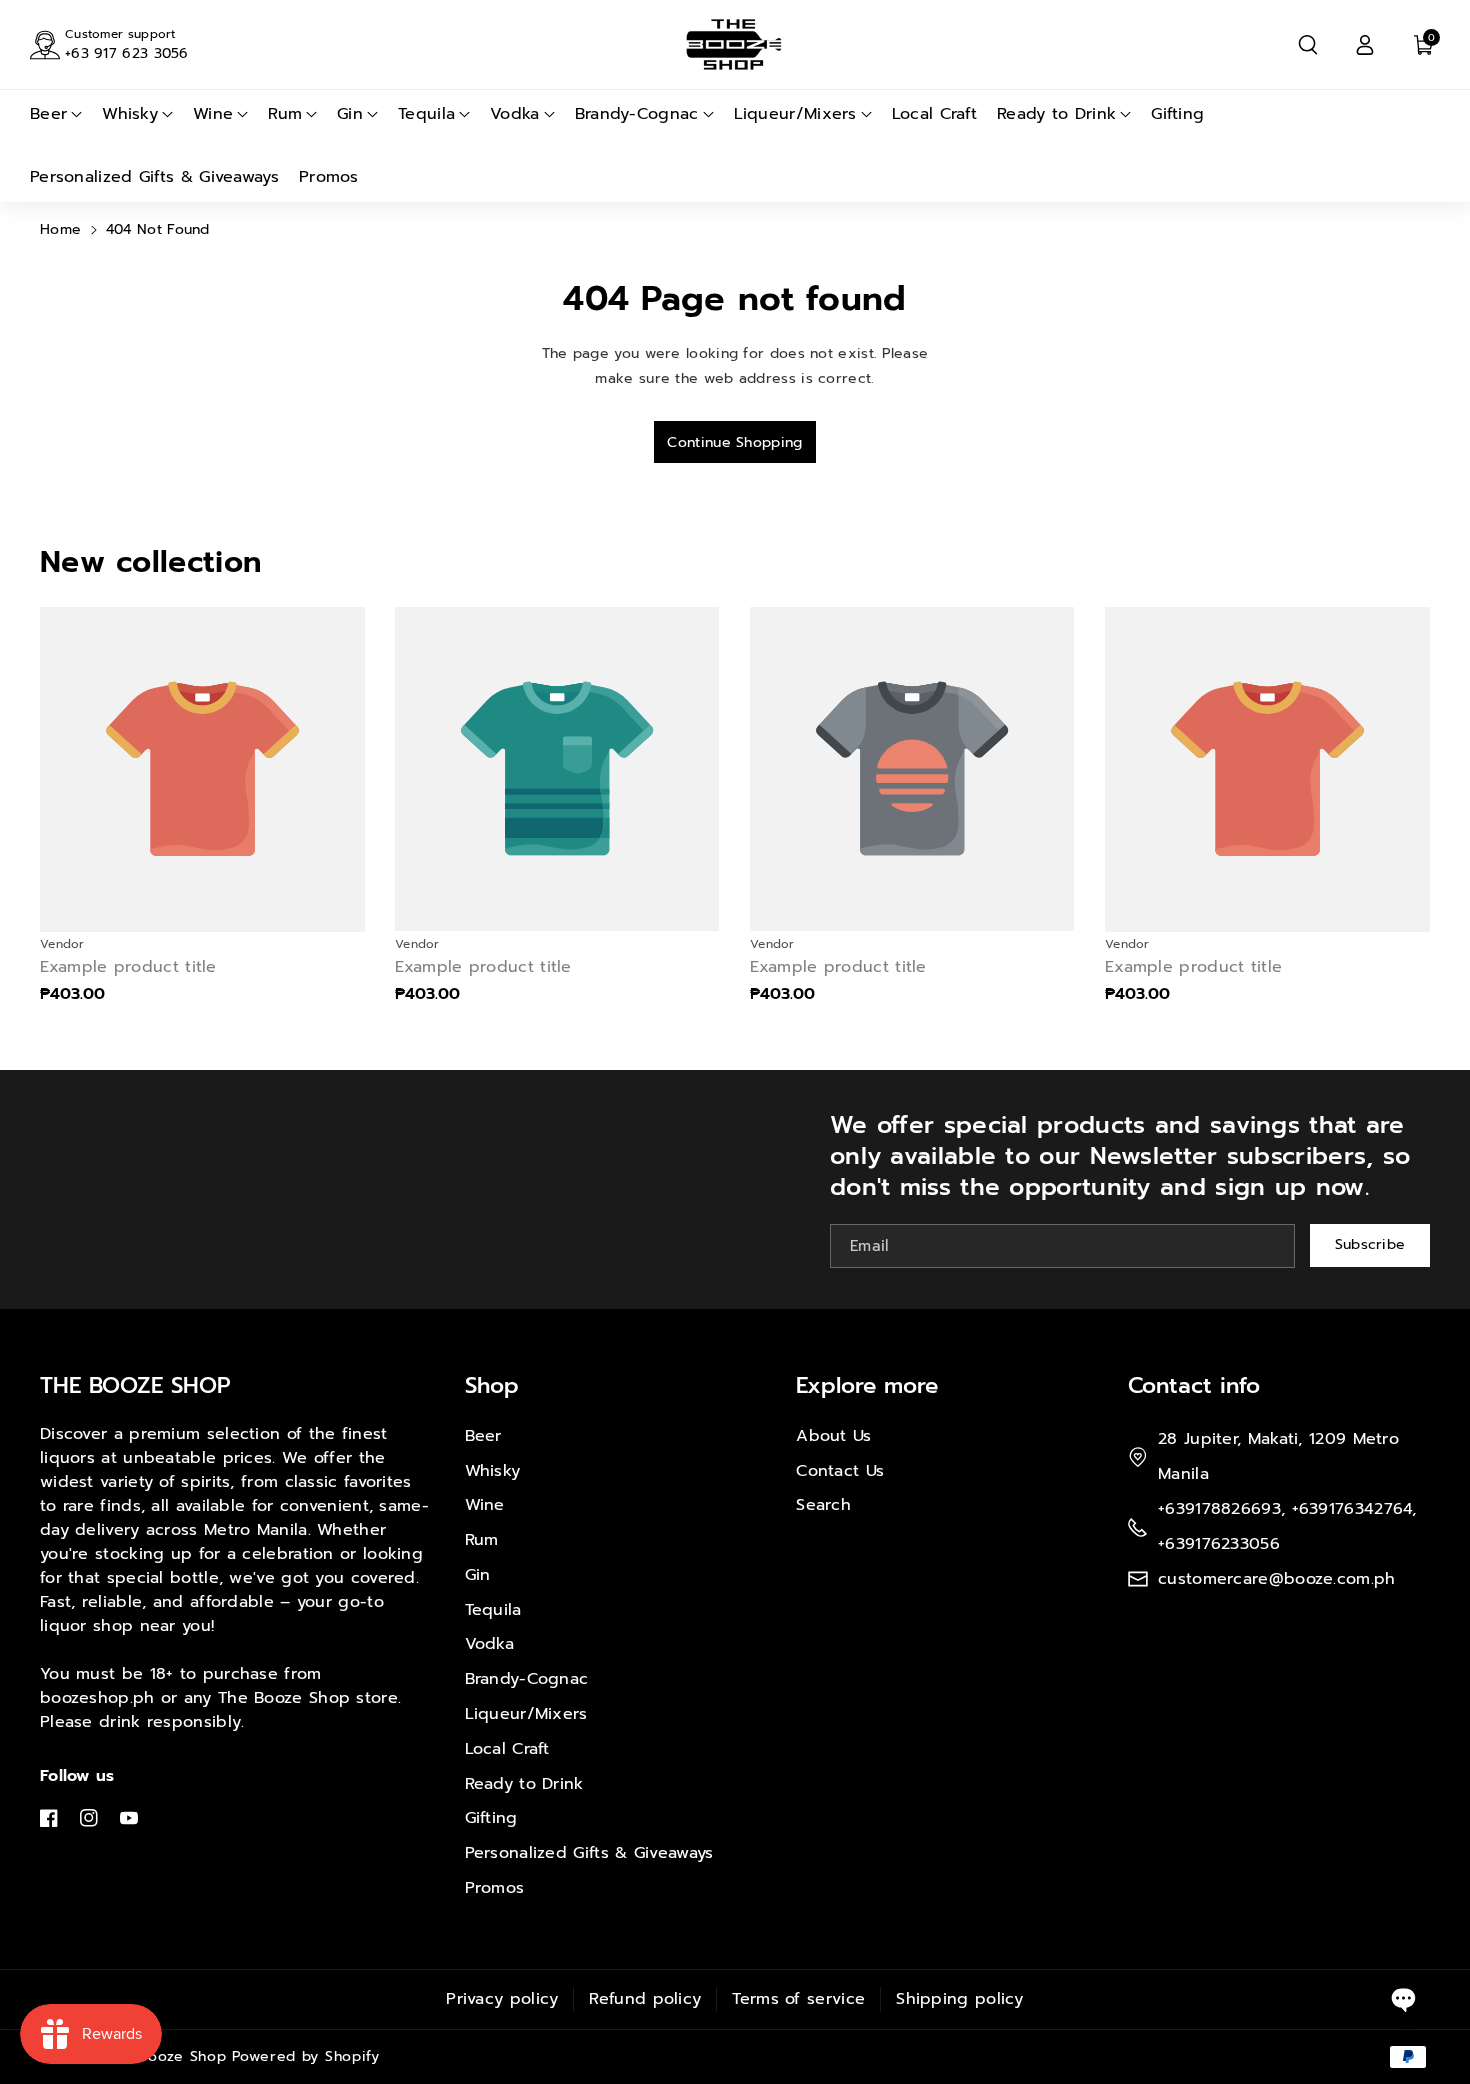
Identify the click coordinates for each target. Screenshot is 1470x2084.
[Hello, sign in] (1365, 45)
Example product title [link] (128, 967)
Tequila (493, 1610)
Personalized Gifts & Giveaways (589, 1853)
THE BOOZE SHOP (135, 1385)
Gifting (491, 1818)
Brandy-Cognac (527, 1679)
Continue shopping (734, 442)
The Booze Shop (166, 2056)
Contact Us (840, 1471)
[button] (1308, 45)
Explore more (867, 1385)
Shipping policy (960, 1999)
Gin (478, 1575)
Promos (495, 1888)
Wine (485, 1505)
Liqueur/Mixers (526, 1714)
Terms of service (798, 1999)
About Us (833, 1436)
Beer (483, 1436)
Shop (492, 1385)
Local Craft (507, 1749)
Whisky (493, 1471)
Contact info (1194, 1385)
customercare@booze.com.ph (1277, 1579)
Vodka (490, 1644)
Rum (482, 1540)
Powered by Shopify (306, 2056)
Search (823, 1505)
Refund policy (645, 1999)
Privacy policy (502, 1999)
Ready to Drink (524, 1784)
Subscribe (1370, 1245)
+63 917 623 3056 (127, 53)
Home (60, 229)
